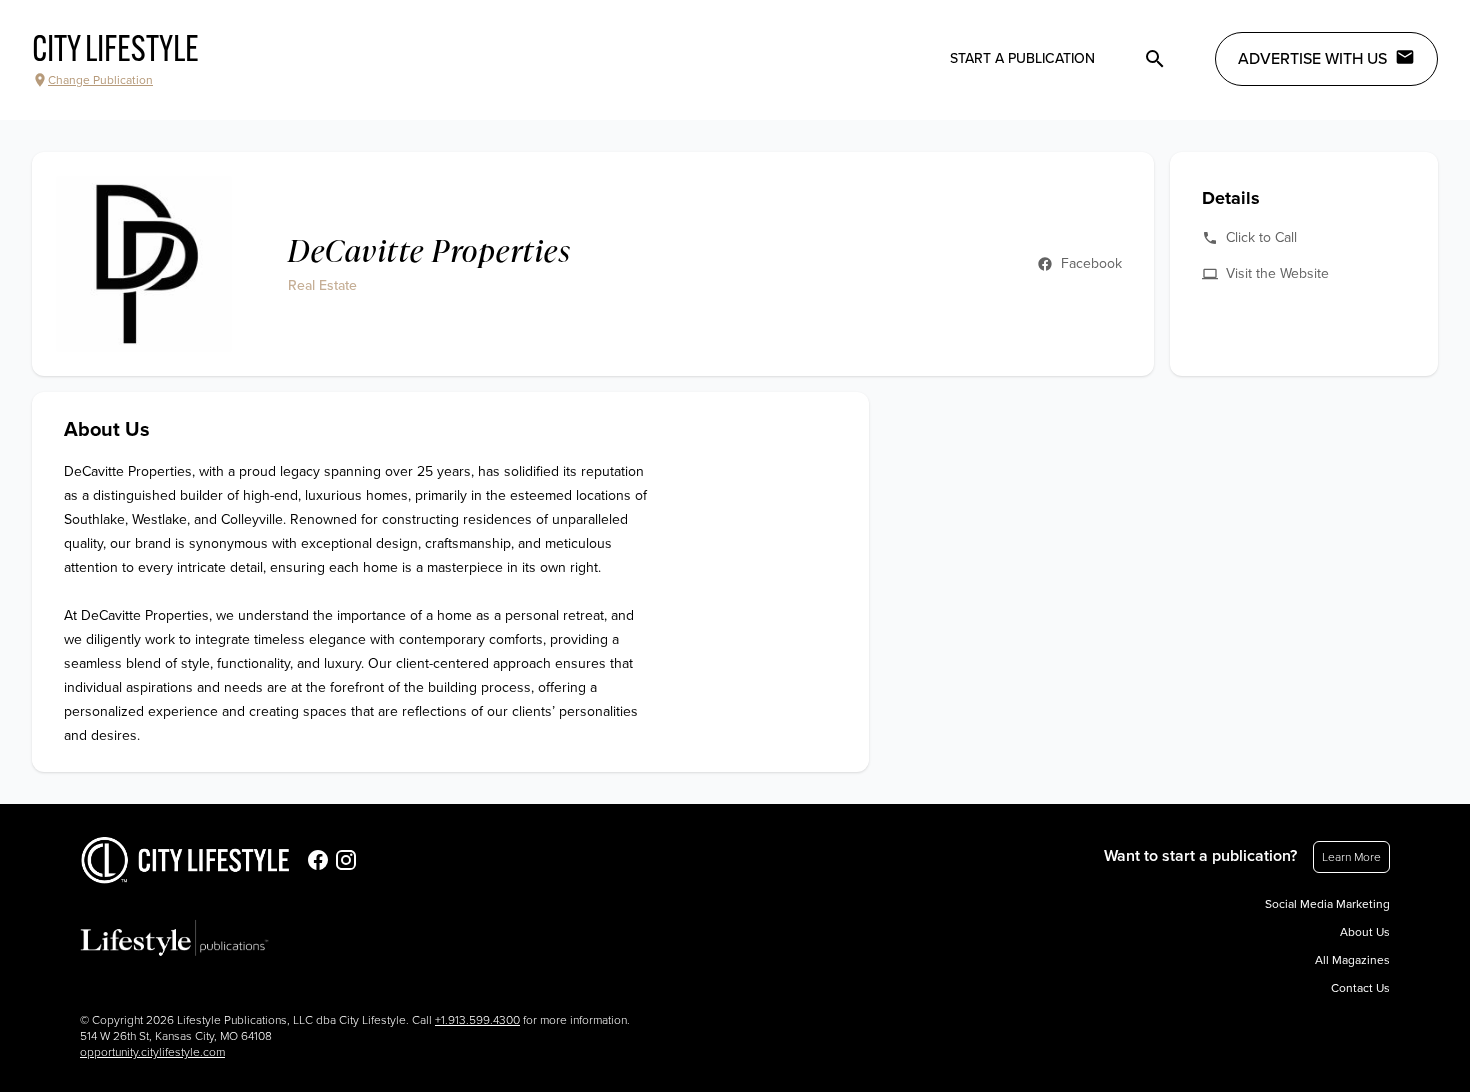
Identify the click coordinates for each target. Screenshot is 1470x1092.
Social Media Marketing (1327, 904)
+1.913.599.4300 (477, 1020)
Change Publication (100, 80)
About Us (1365, 932)
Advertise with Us (1312, 59)
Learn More (1351, 857)
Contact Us (1360, 988)
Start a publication (1022, 58)
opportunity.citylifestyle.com (152, 1052)
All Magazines (1352, 960)
